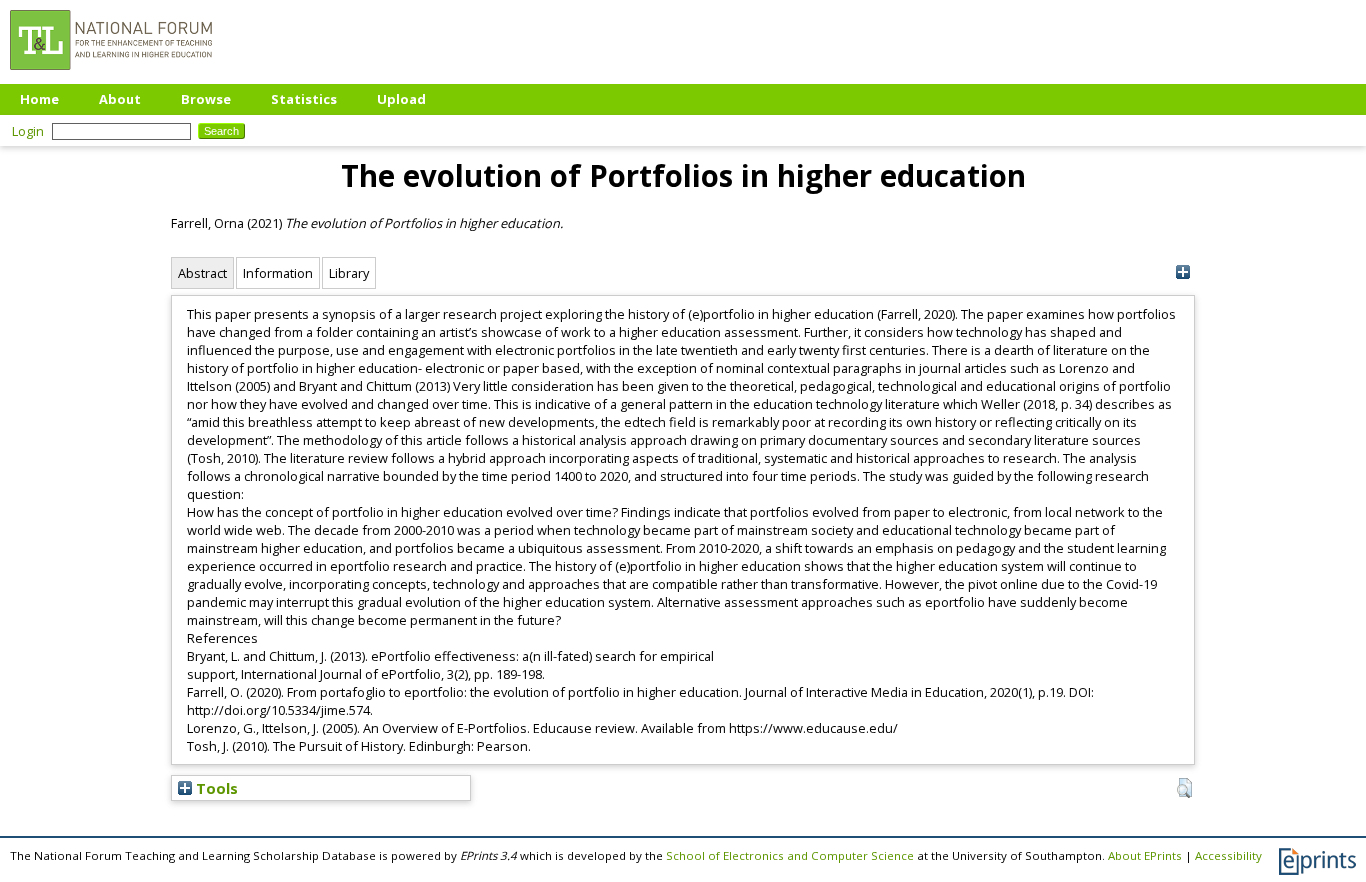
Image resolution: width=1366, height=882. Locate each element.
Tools (215, 788)
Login (28, 131)
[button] (1184, 788)
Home (39, 99)
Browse (206, 99)
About (120, 99)
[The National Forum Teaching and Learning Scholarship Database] (111, 75)
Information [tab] (278, 273)
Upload (401, 99)
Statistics (304, 99)
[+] (1182, 272)
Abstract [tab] (202, 273)
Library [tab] (349, 273)
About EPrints (1145, 855)
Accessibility (1228, 855)
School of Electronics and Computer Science (790, 855)
